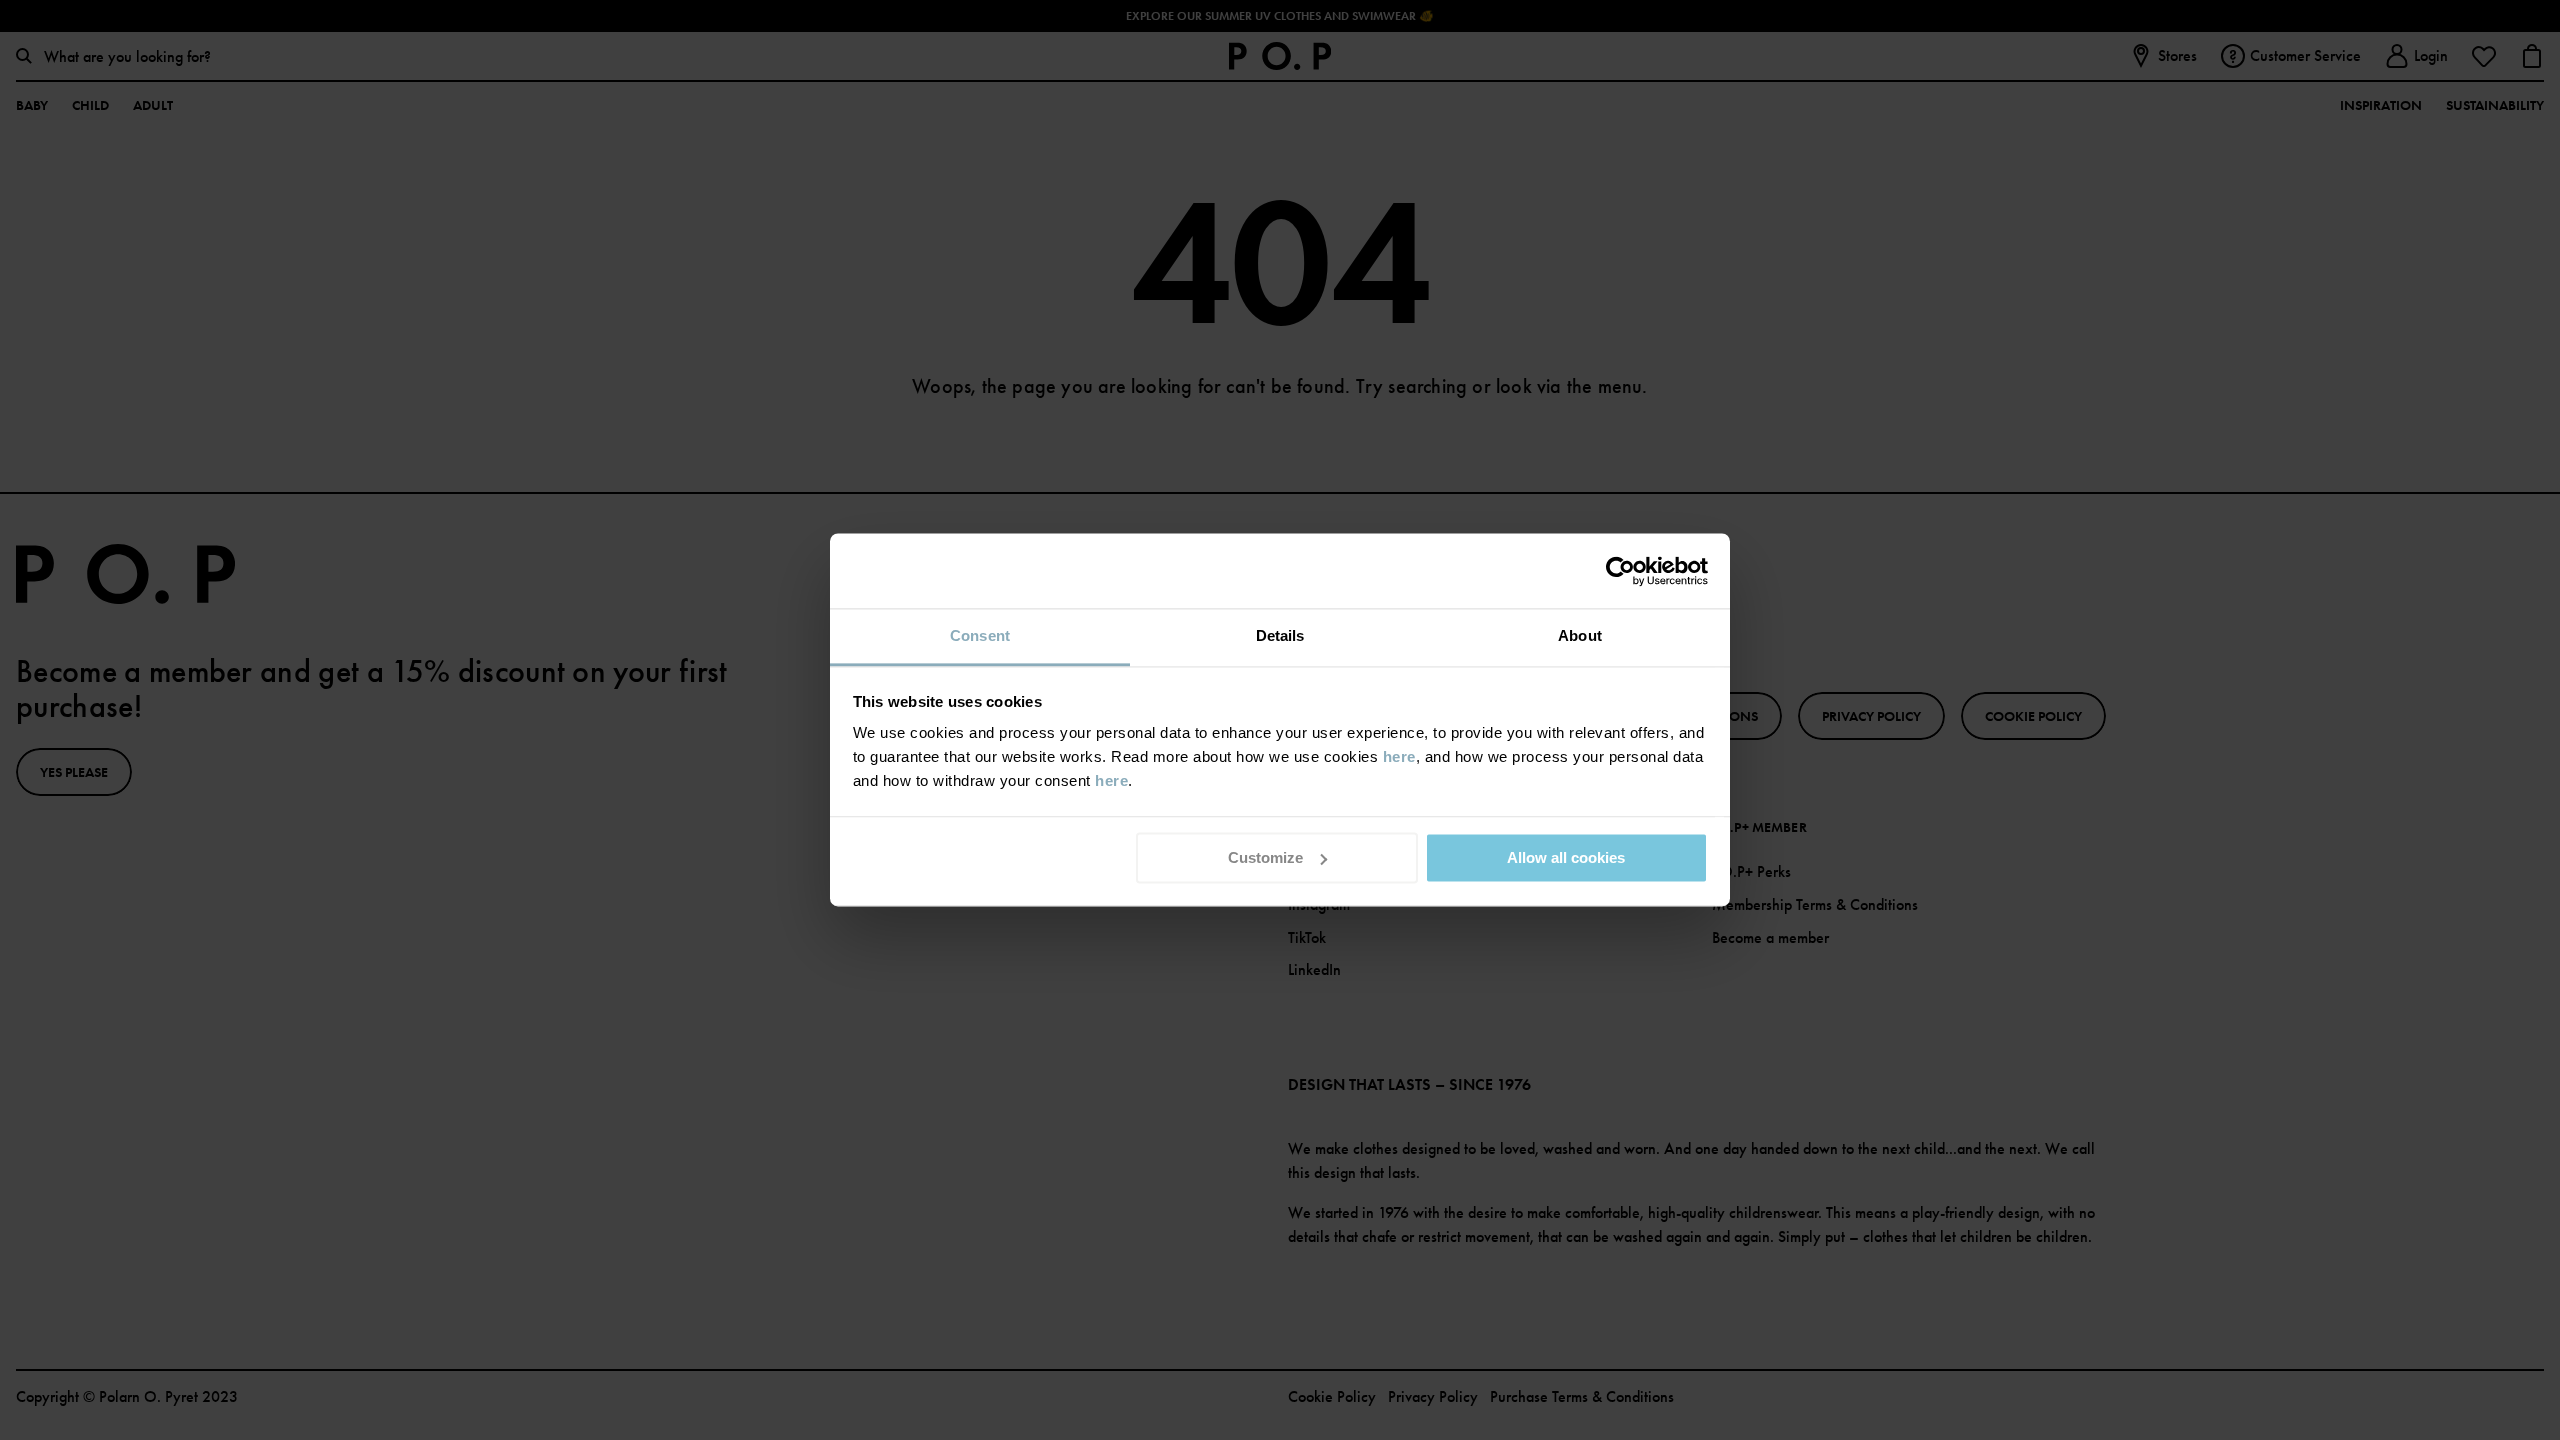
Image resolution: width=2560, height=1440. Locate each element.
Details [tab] (1280, 635)
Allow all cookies (1566, 857)
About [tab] (1580, 635)
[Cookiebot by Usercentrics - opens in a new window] (1620, 571)
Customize (1265, 857)
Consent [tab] (980, 635)
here (1399, 756)
